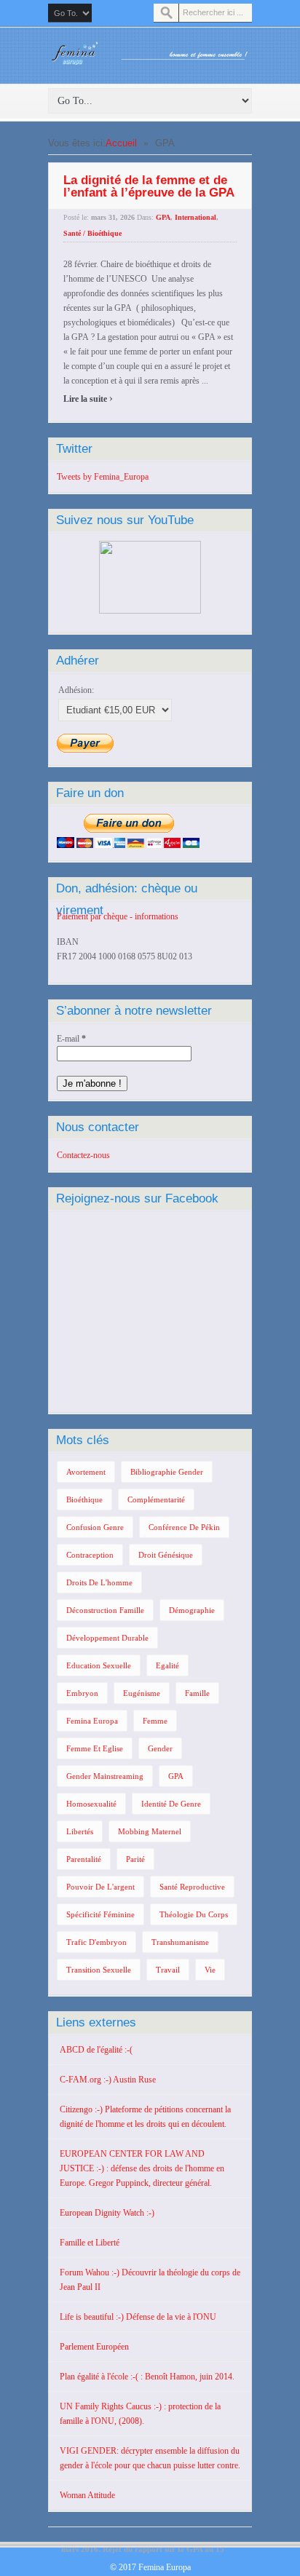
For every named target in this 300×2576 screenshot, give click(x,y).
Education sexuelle (99, 1665)
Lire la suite (88, 399)
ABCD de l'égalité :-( (96, 2050)
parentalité (84, 1859)
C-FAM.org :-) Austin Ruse (108, 2080)
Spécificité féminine (100, 1914)
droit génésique (166, 1555)
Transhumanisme (180, 1942)
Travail (168, 1970)
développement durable (107, 1638)
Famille (197, 1693)
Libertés (80, 1831)
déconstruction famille (105, 1610)
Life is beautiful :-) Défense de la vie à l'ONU (138, 2317)
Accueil (121, 143)
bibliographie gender (167, 1472)
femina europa (92, 1721)
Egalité (167, 1665)
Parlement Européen (94, 2347)
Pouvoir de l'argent (100, 1887)
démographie (192, 1610)
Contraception (90, 1555)
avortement (86, 1472)
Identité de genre (171, 1804)
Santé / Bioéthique (92, 233)
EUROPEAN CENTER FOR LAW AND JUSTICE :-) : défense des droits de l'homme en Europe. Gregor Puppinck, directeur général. (142, 2168)
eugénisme (142, 1693)
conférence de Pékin (184, 1527)
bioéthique (84, 1499)
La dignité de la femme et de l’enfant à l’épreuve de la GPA (149, 186)
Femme (155, 1721)
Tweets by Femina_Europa (103, 477)
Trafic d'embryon (96, 1942)
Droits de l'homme (99, 1582)
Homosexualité (91, 1804)
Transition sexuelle (99, 1970)
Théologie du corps (194, 1914)
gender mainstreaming (105, 1776)
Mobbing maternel (150, 1831)
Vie (210, 1970)
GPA (163, 217)
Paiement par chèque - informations (118, 916)
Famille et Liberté (90, 2243)
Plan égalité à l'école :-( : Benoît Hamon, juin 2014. (147, 2377)
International (196, 217)
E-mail (71, 1039)
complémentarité (156, 1499)
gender (160, 1748)
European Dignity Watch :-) (107, 2213)
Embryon (82, 1693)
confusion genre (95, 1527)
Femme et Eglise (95, 1748)
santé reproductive (192, 1887)
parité (135, 1859)
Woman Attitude (87, 2495)
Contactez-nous (83, 1155)
